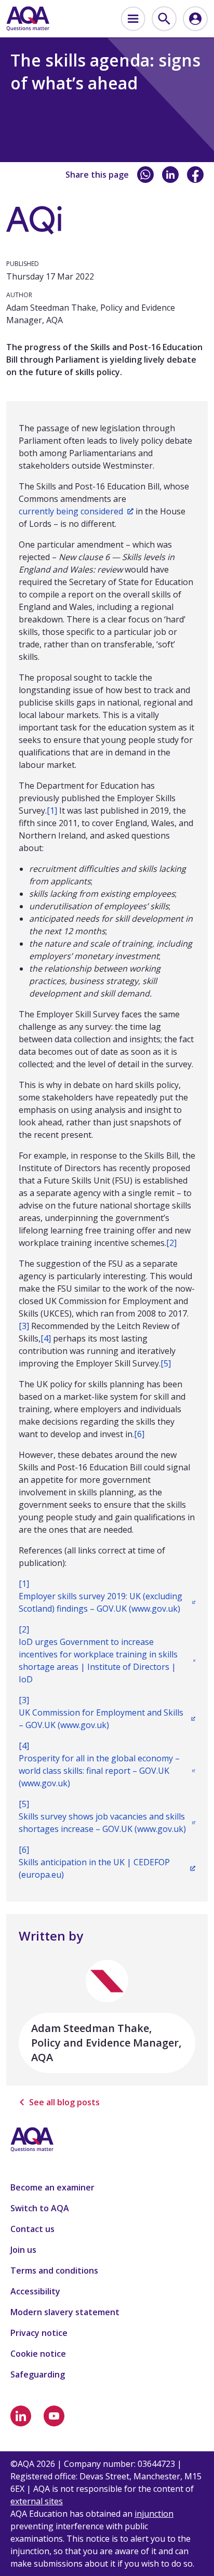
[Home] (28, 19)
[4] (46, 1338)
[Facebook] (195, 175)
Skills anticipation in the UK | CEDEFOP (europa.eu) (94, 1868)
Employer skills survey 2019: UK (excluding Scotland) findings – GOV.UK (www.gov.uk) (101, 1602)
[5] (166, 1363)
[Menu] (133, 19)
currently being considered (71, 511)
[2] (171, 1243)
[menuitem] (133, 19)
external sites (37, 2501)
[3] (24, 1326)
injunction (154, 2514)
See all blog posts (64, 2102)
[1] (52, 811)
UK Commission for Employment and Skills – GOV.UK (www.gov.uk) (101, 1719)
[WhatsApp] (145, 175)
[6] (139, 1434)
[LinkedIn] (170, 175)
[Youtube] (54, 2416)
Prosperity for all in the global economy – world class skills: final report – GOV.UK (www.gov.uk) (99, 1771)
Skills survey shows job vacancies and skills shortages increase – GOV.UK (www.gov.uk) (102, 1823)
